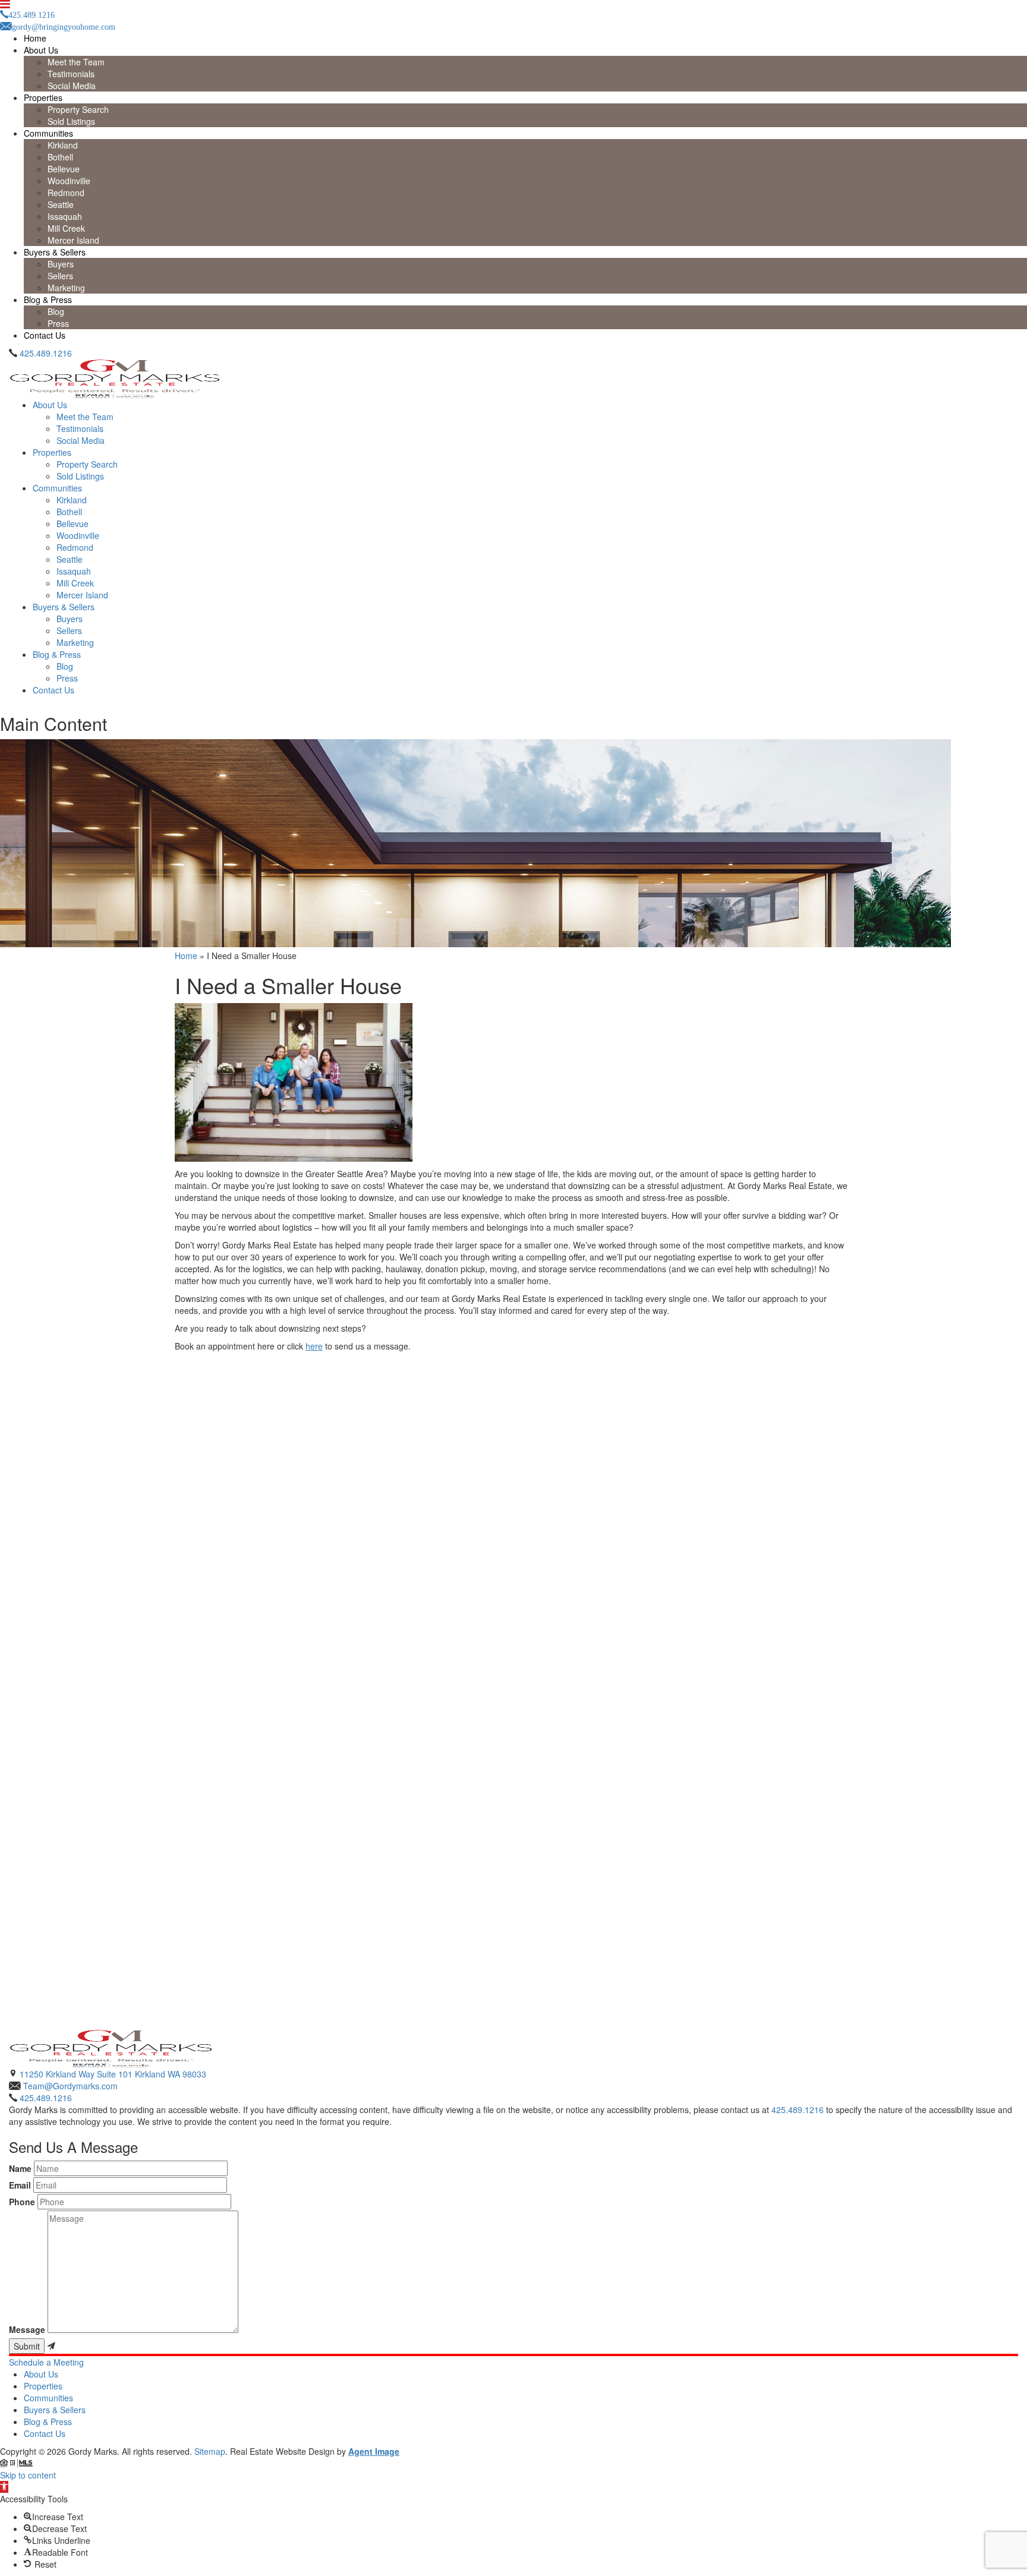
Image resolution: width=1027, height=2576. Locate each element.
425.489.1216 (46, 353)
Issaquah (65, 216)
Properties (43, 97)
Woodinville (69, 181)
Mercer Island (73, 240)
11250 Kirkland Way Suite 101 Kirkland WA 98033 (113, 2074)
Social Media (72, 86)
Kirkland (63, 145)
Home (35, 38)
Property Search (78, 109)
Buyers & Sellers (55, 252)
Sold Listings (71, 121)
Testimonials (71, 74)
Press (58, 323)
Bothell (60, 157)
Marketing (66, 288)
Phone (22, 2202)
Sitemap (210, 2451)
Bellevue (64, 169)
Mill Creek (66, 228)
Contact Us (45, 335)
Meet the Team (76, 62)
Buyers (61, 264)
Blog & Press (48, 299)
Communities (48, 133)
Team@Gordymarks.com (70, 2086)
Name (20, 2168)
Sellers (60, 276)
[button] (4, 2487)
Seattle (61, 204)
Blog (56, 311)
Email (20, 2185)
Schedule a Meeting (46, 2362)
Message (27, 2329)
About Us (41, 50)
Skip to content (28, 2475)
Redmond (66, 193)
